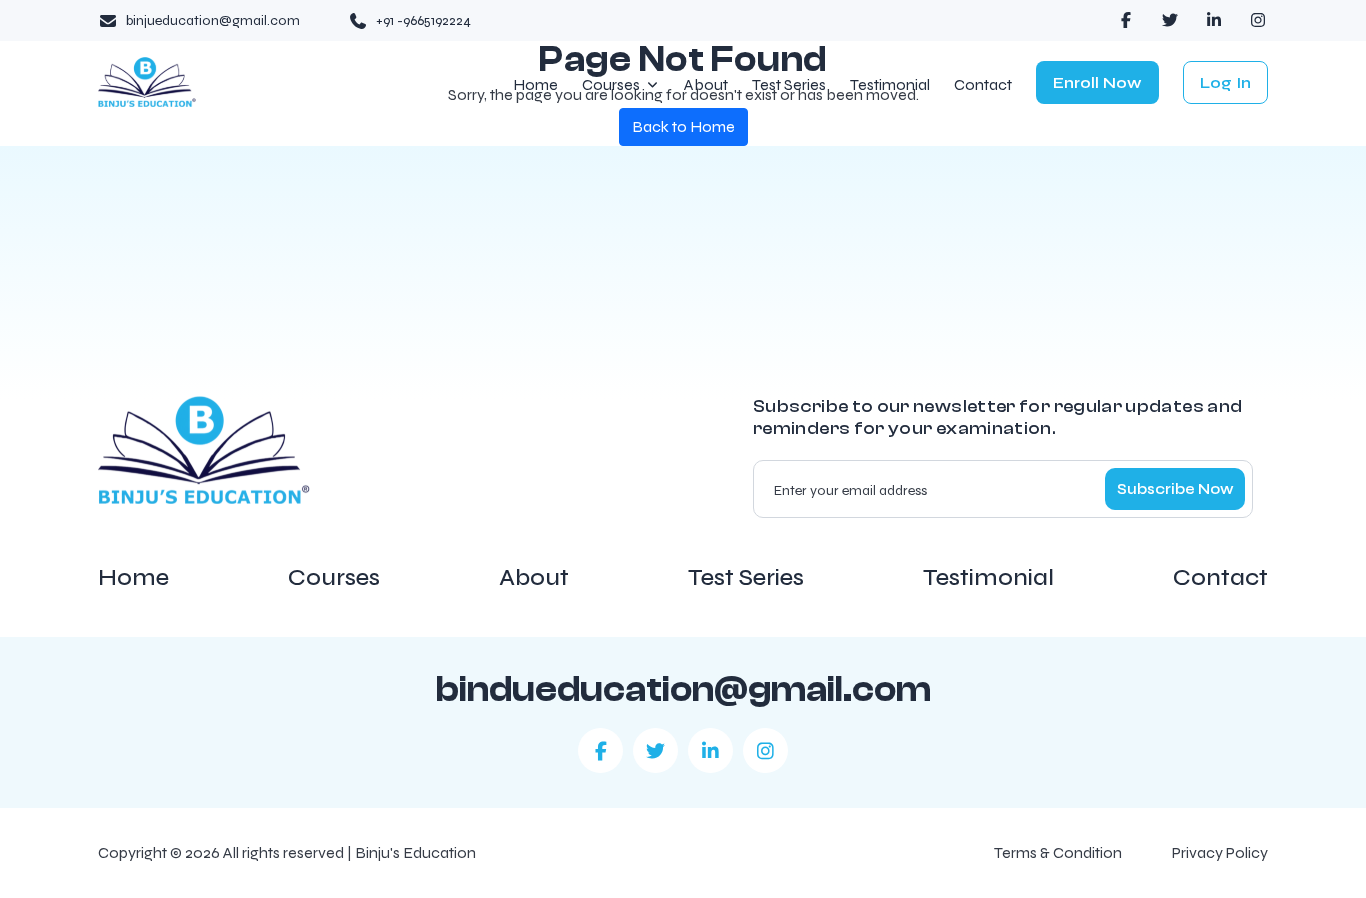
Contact (983, 85)
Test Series (789, 85)
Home (535, 85)
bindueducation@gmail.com (683, 690)
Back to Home (683, 126)
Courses (611, 85)
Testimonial (890, 85)
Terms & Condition (1058, 852)
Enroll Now (1097, 82)
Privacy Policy (1220, 852)
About (706, 85)
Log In (1225, 82)
